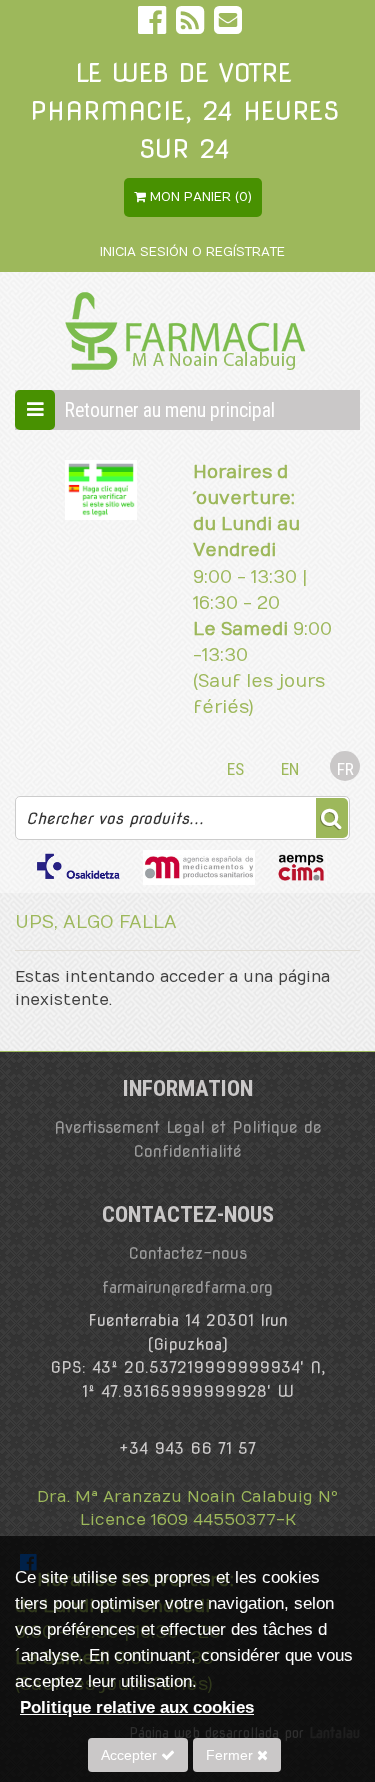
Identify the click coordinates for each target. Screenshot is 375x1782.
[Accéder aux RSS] (192, 25)
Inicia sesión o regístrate (192, 252)
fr (345, 769)
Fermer (231, 1755)
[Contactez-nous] (228, 25)
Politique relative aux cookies (137, 1707)
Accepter (131, 1755)
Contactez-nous (187, 1253)
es (235, 769)
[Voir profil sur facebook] (154, 25)
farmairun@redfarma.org (187, 1287)
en (290, 769)
